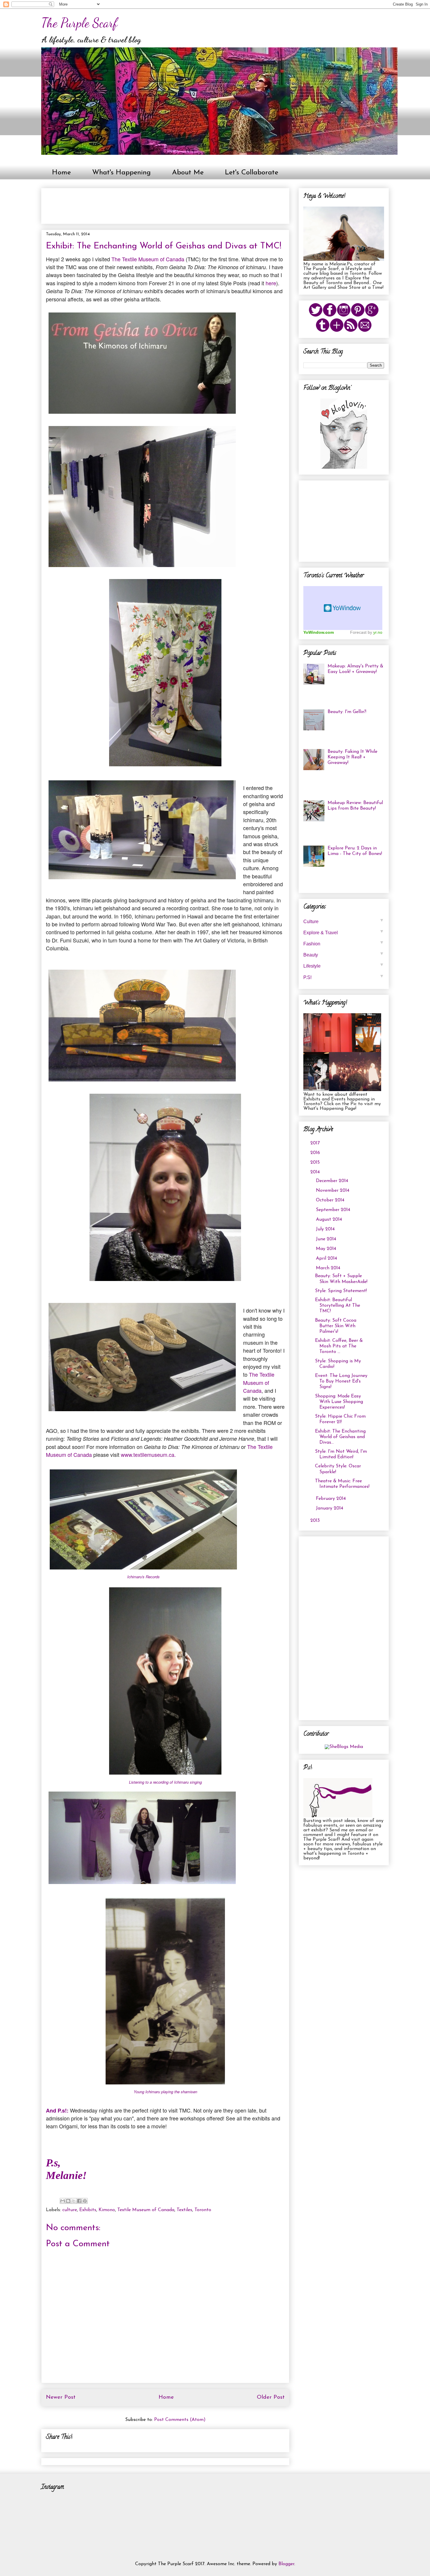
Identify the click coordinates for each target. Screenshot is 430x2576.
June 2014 (327, 1239)
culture (70, 2210)
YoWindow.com (319, 632)
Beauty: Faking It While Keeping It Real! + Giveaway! (352, 757)
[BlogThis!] (68, 2201)
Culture (344, 921)
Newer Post (61, 2397)
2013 (316, 1521)
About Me (188, 173)
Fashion (344, 943)
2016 (316, 1153)
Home (61, 173)
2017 (316, 1143)
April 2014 (327, 1258)
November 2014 (333, 1191)
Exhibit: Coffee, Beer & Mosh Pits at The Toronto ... (339, 1346)
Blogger (286, 2564)
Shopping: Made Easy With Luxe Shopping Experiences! (339, 1402)
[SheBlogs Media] (344, 1747)
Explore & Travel (344, 932)
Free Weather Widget (343, 608)
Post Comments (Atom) (180, 2420)
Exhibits (88, 2210)
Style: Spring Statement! (341, 1291)
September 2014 (334, 1210)
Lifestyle (344, 965)
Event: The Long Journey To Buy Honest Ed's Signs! (341, 1381)
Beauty (344, 954)
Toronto (203, 2210)
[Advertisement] (152, 204)
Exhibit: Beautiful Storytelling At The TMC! (338, 1306)
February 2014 (332, 1499)
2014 (316, 1172)
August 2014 (330, 1220)
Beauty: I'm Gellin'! (347, 712)
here (270, 283)
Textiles (184, 2210)
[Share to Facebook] (79, 2201)
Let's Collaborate (252, 173)
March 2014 (329, 1268)
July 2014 (326, 1229)
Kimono (107, 2210)
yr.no (378, 632)
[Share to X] (74, 2201)
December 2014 (333, 1181)
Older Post (271, 2397)
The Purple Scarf (79, 23)
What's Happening (121, 173)
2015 (316, 1162)
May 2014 (327, 1249)
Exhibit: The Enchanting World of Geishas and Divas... (340, 1437)
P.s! (344, 977)
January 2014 (330, 1508)
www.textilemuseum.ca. (148, 1454)
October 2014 (331, 1200)
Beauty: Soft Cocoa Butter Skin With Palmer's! (336, 1326)
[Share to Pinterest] (85, 2201)
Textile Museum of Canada (146, 2210)
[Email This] (63, 2201)
